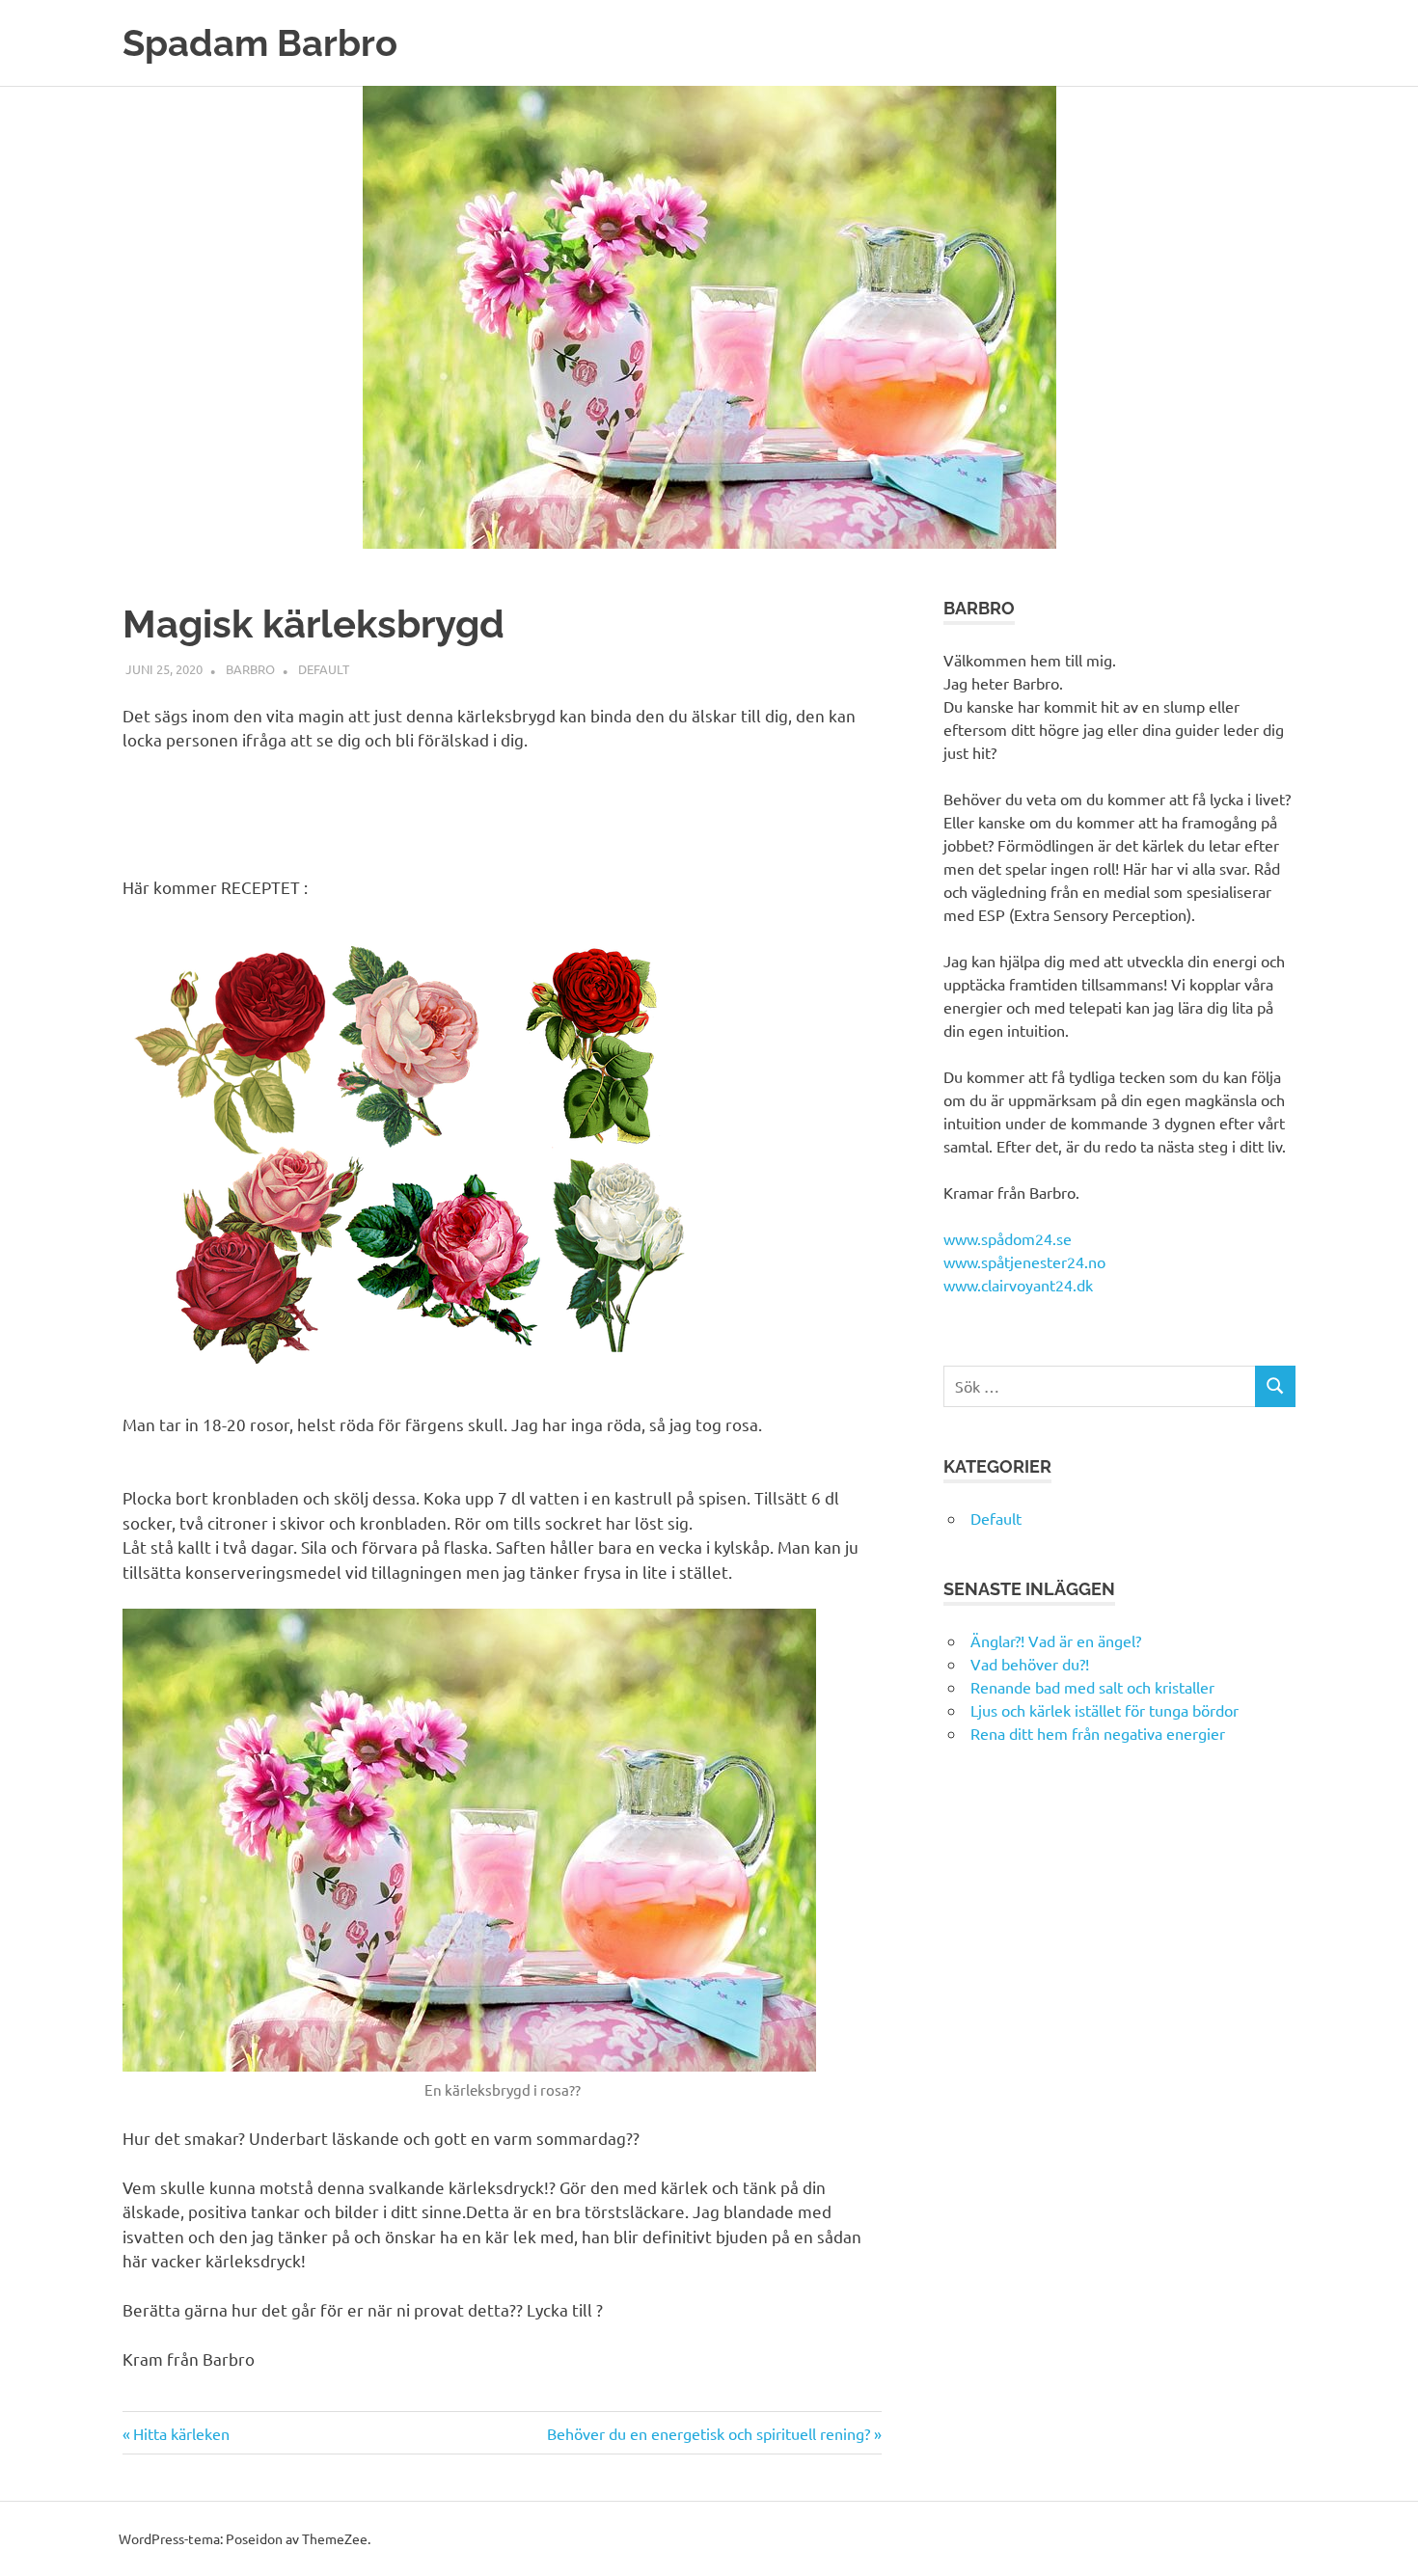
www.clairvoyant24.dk (1018, 1285)
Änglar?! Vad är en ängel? (1056, 1641)
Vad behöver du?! (1030, 1664)
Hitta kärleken (181, 2433)
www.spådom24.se (1008, 1238)
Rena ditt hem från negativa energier (1098, 1733)
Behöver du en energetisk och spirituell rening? (709, 2433)
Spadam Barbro (260, 43)
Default (324, 669)
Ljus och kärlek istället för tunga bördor (1104, 1710)
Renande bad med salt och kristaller (1092, 1687)
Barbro (250, 669)
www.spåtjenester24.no (1024, 1261)
